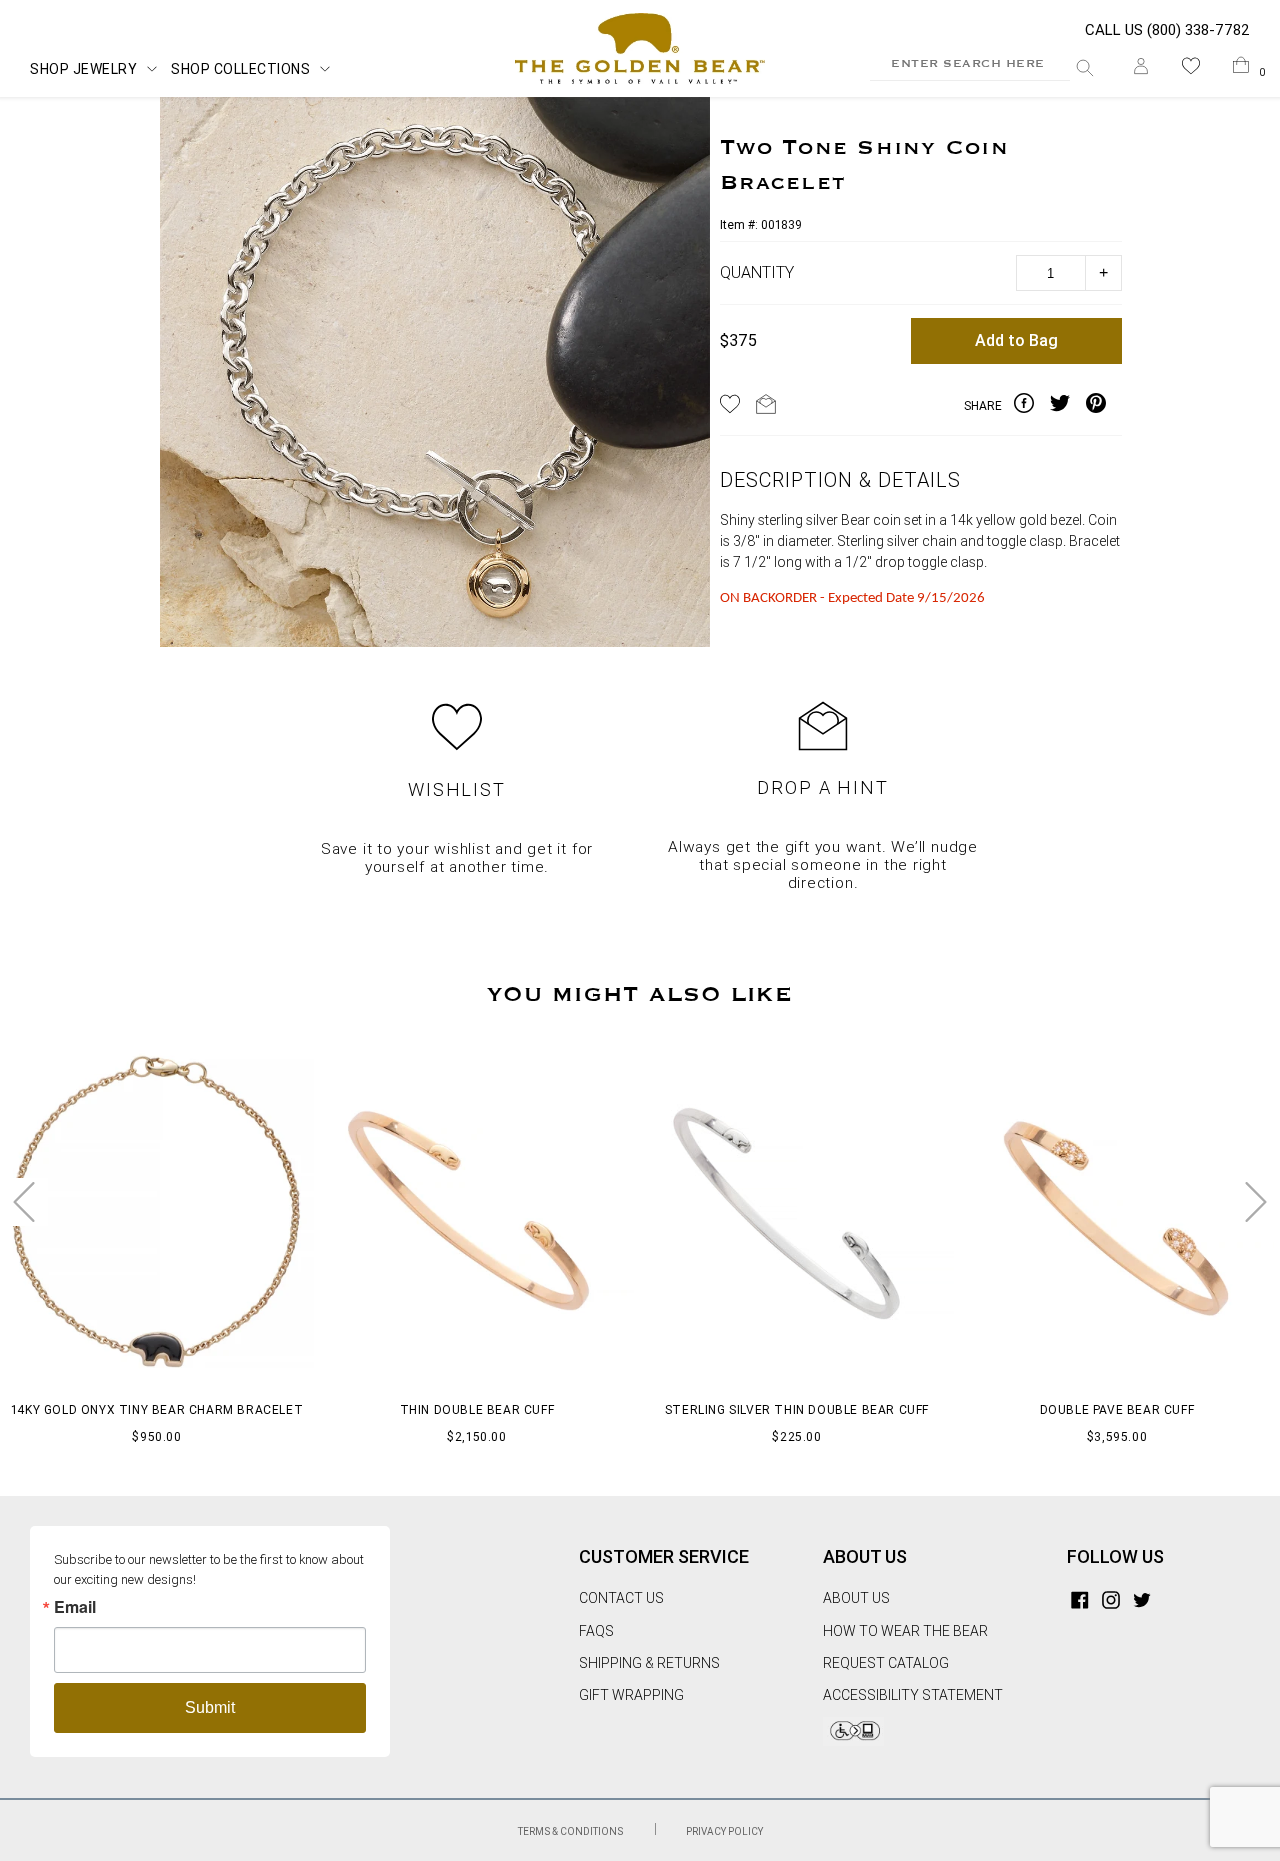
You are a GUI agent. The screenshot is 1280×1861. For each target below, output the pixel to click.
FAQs (596, 1631)
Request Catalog (886, 1663)
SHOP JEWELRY (83, 69)
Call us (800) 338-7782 (1167, 30)
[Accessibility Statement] (853, 1741)
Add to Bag (1016, 340)
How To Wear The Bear (905, 1631)
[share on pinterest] (1104, 406)
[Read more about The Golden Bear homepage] (640, 49)
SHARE (983, 406)
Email (75, 1607)
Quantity (757, 272)
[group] (435, 375)
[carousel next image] (1256, 1202)
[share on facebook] (1032, 406)
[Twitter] (1142, 1598)
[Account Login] (1141, 69)
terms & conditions (571, 1831)
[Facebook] (1080, 1598)
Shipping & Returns (649, 1663)
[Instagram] (1111, 1598)
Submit (210, 1707)
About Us (856, 1598)
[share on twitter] (1068, 406)
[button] (1191, 69)
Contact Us (621, 1598)
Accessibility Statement (913, 1695)
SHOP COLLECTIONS (240, 69)
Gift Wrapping (631, 1695)
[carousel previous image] (24, 1202)
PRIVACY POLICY (724, 1831)
